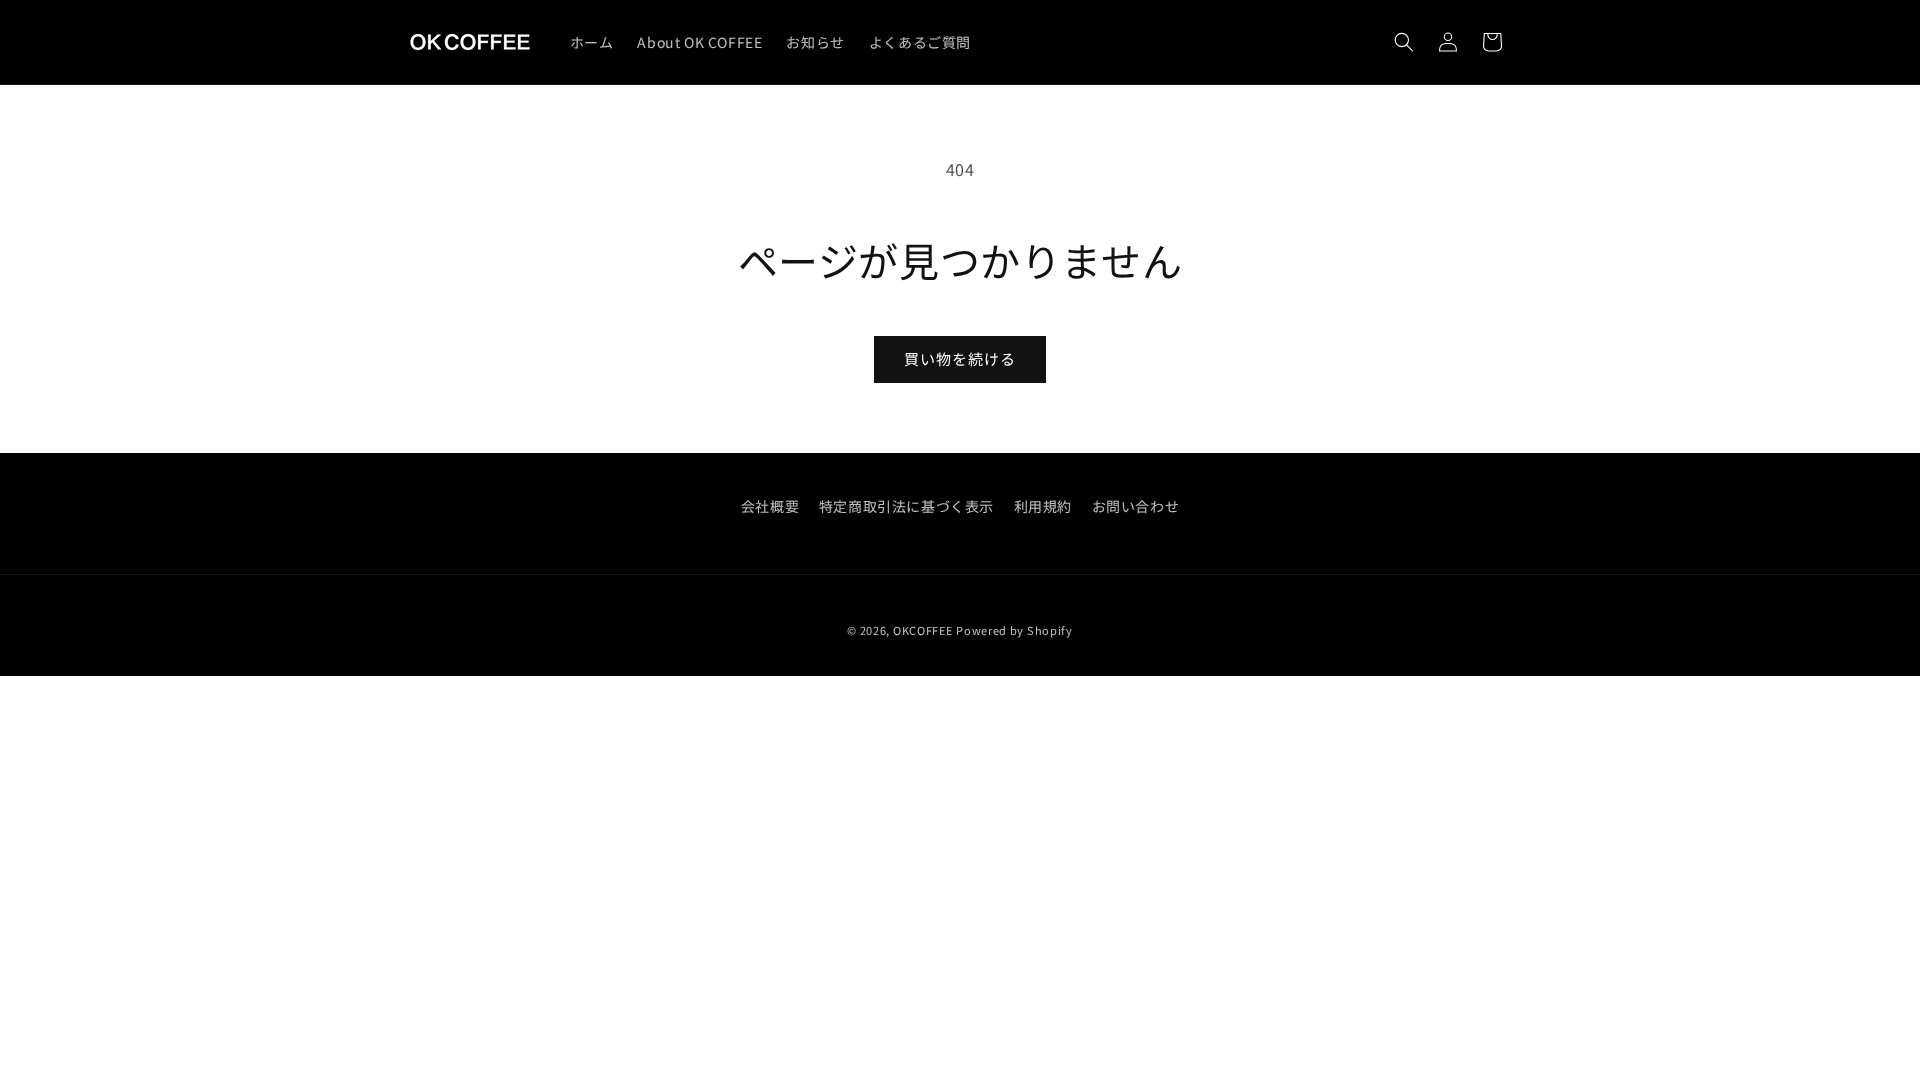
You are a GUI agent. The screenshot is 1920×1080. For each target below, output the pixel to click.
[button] (1404, 42)
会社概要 (770, 506)
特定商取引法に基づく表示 (906, 506)
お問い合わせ (1136, 506)
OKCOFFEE (923, 630)
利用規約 (1043, 506)
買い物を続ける (960, 358)
